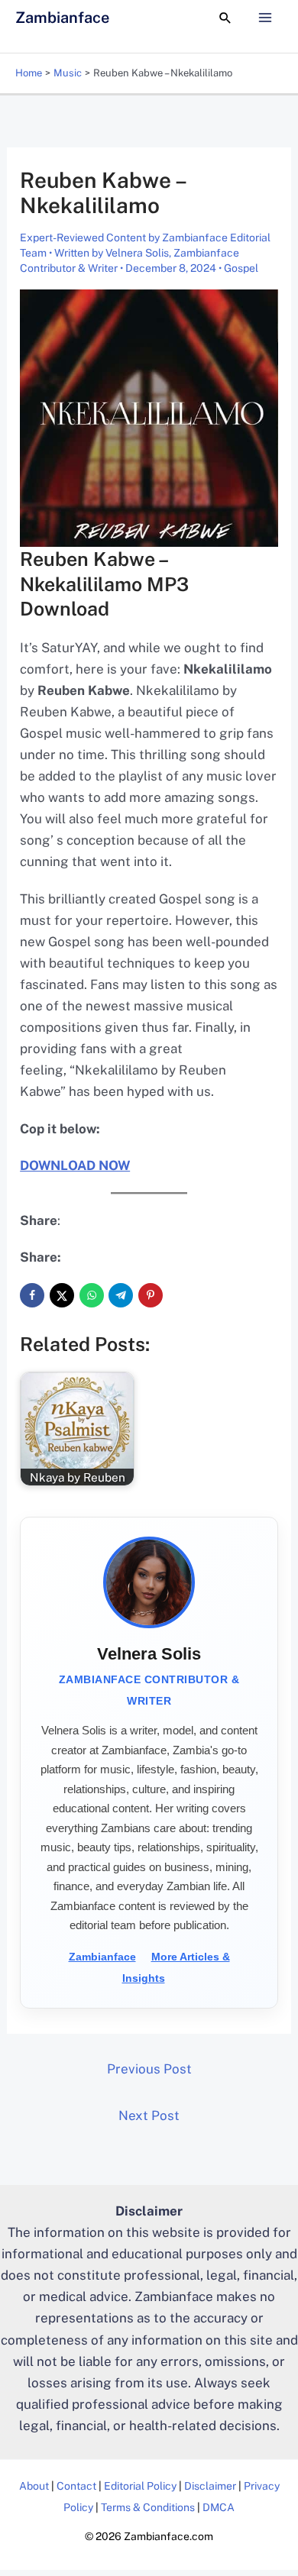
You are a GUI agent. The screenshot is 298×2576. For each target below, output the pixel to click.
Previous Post (149, 2069)
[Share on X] (62, 1295)
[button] (225, 18)
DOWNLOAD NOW (75, 1165)
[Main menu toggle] (266, 18)
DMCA (219, 2507)
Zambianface (62, 18)
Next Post (149, 2115)
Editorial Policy (140, 2486)
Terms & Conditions (148, 2507)
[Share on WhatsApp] (92, 1295)
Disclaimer (210, 2486)
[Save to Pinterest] (151, 1295)
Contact (76, 2486)
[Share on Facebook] (32, 1295)
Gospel (241, 268)
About (34, 2486)
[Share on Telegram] (121, 1295)
